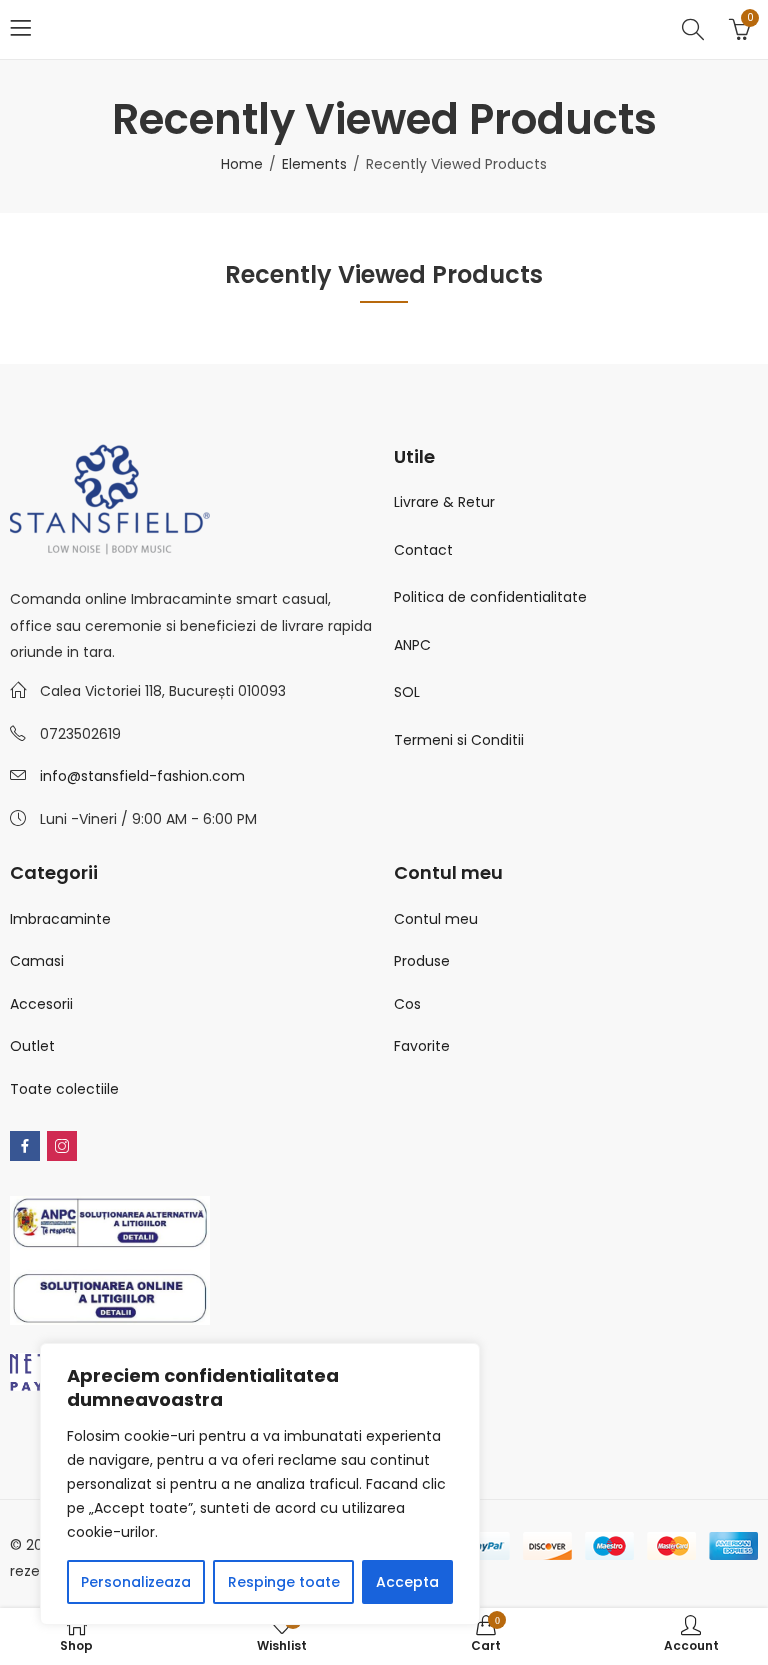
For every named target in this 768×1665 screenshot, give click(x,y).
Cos (407, 1004)
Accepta (407, 1582)
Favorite (422, 1046)
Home (242, 164)
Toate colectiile (64, 1089)
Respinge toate (284, 1582)
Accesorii (41, 1004)
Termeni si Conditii (459, 740)
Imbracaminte (60, 919)
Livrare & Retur (444, 502)
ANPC (412, 645)
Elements (314, 164)
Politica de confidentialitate (490, 597)
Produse (422, 961)
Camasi (37, 961)
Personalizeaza (136, 1582)
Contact (423, 550)
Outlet (32, 1046)
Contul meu (436, 919)
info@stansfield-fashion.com (142, 776)
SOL (407, 692)
